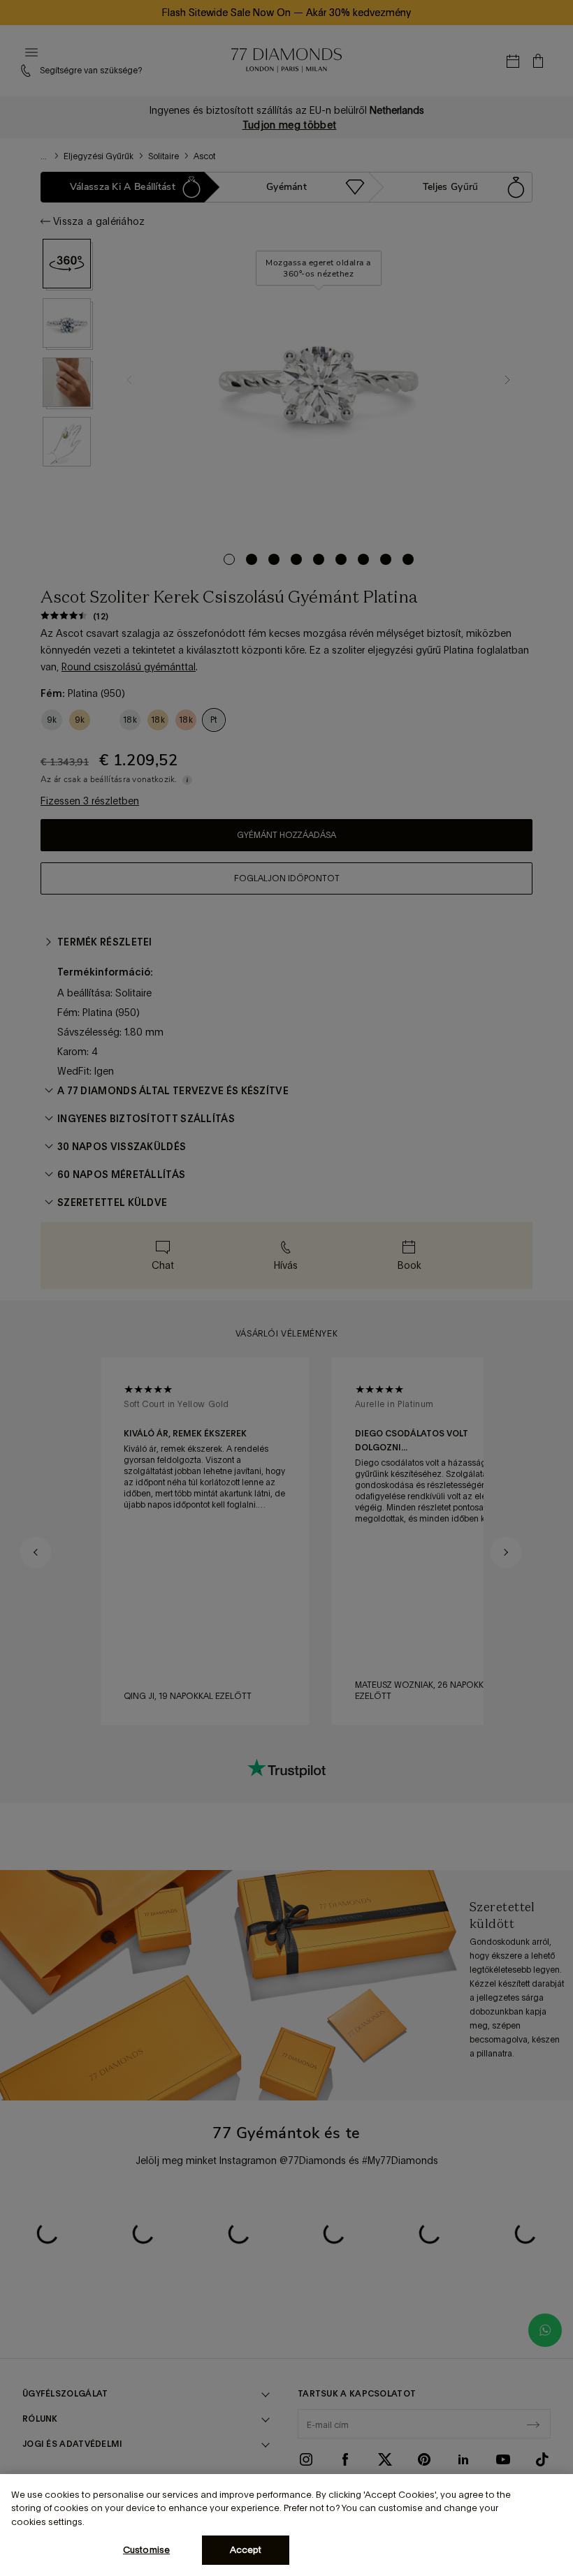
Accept (246, 2550)
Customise (146, 2550)
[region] (286, 2525)
